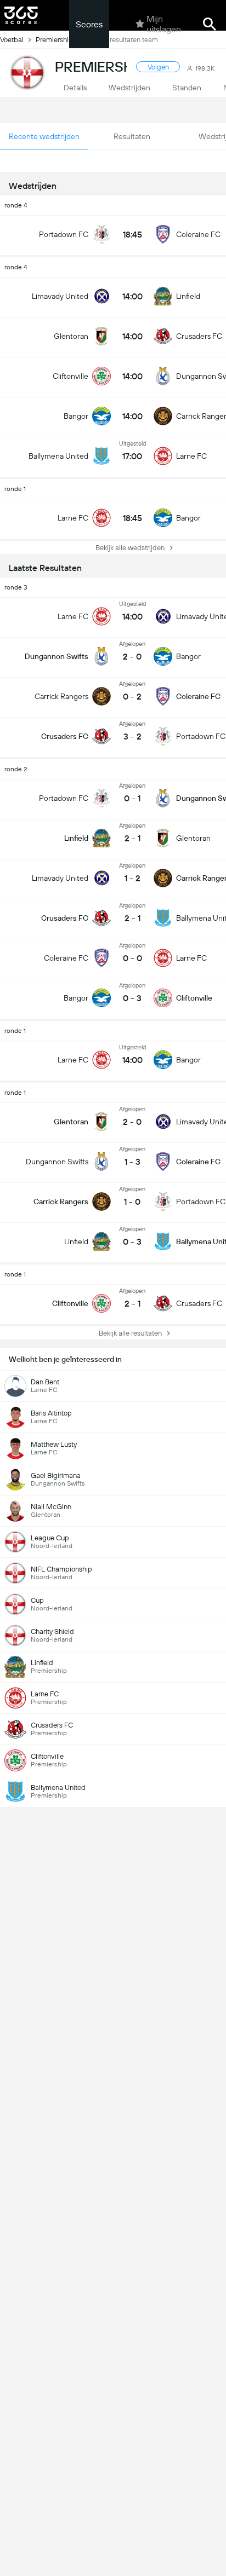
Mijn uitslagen (164, 24)
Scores (89, 24)
